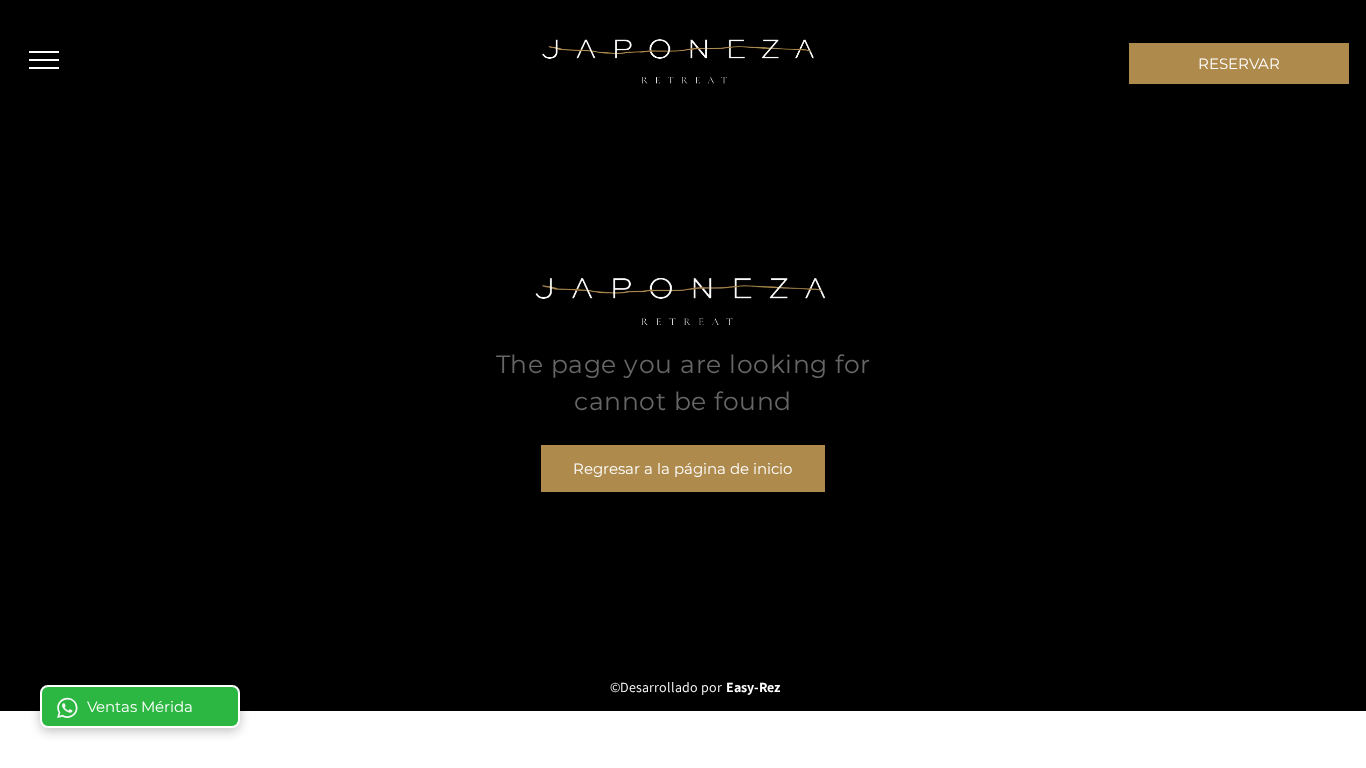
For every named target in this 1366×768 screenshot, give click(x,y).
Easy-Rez (753, 687)
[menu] (44, 60)
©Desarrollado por (666, 687)
